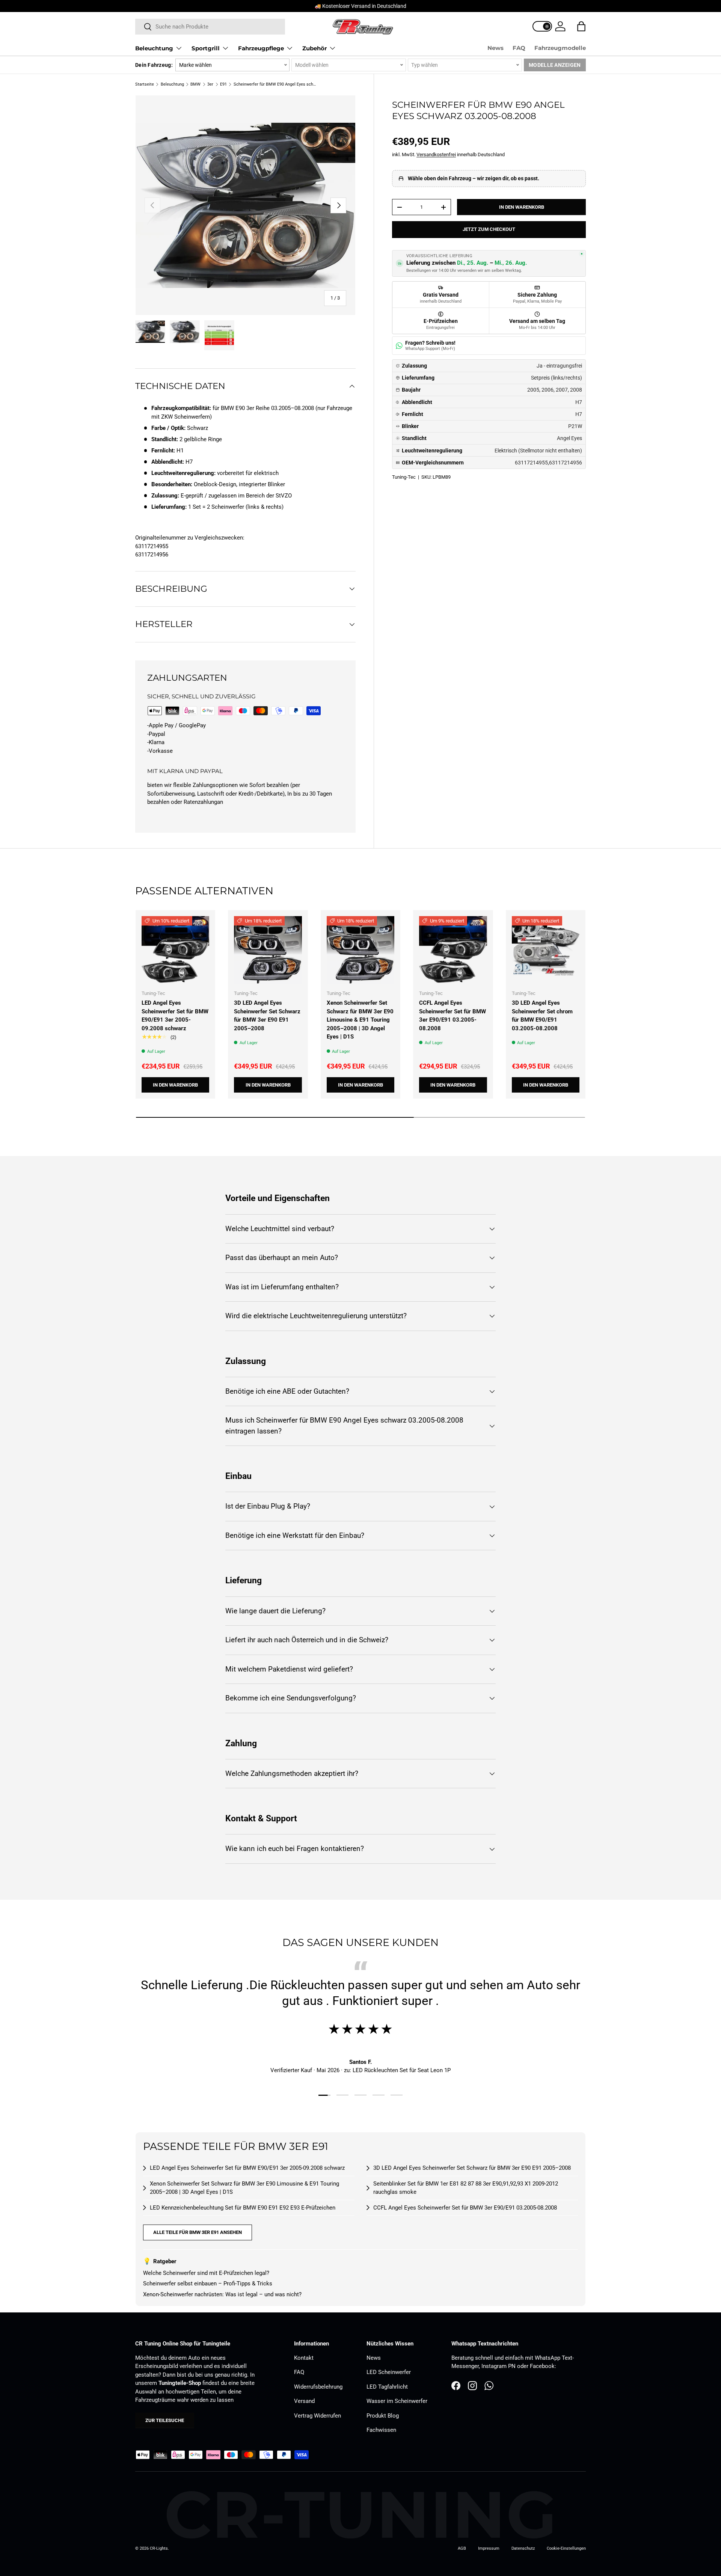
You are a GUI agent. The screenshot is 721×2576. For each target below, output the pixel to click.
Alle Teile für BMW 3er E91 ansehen (198, 2232)
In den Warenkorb (522, 207)
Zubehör (314, 48)
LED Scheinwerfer (389, 2372)
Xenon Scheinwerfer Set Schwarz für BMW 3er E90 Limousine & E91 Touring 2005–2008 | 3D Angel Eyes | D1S (360, 1020)
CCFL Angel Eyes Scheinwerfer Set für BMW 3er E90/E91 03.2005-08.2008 (453, 1016)
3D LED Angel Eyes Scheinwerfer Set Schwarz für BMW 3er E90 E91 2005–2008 (267, 1016)
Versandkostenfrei (436, 154)
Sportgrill (206, 48)
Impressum (489, 2548)
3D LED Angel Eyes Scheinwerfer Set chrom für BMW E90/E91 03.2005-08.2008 (542, 1016)
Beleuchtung (154, 48)
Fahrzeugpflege (261, 48)
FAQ (519, 48)
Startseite (145, 84)
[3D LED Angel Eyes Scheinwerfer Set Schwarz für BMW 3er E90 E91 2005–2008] (268, 950)
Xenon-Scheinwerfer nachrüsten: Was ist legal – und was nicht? (222, 2294)
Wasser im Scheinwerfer (397, 2401)
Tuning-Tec (404, 477)
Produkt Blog (383, 2416)
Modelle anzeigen (555, 65)
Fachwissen (381, 2430)
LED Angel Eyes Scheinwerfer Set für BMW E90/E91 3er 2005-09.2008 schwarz (175, 1016)
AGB (462, 2548)
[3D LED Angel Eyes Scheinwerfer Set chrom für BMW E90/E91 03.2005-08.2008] (546, 950)
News (495, 48)
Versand (304, 2401)
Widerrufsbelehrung (318, 2387)
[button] (581, 26)
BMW (195, 84)
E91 (223, 84)
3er (210, 84)
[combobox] (210, 27)
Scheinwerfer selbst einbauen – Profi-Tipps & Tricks (208, 2284)
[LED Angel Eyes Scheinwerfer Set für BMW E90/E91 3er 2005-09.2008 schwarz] (175, 950)
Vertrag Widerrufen (318, 2416)
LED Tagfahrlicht (387, 2387)
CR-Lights (159, 2548)
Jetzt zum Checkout (489, 229)
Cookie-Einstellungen (566, 2548)
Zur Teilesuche (165, 2420)
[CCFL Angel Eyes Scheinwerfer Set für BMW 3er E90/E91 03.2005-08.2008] (453, 950)
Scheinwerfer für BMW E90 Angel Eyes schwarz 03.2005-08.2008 (276, 84)
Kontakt (304, 2358)
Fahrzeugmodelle (560, 48)
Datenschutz (523, 2548)
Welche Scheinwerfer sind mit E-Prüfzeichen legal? (206, 2273)
